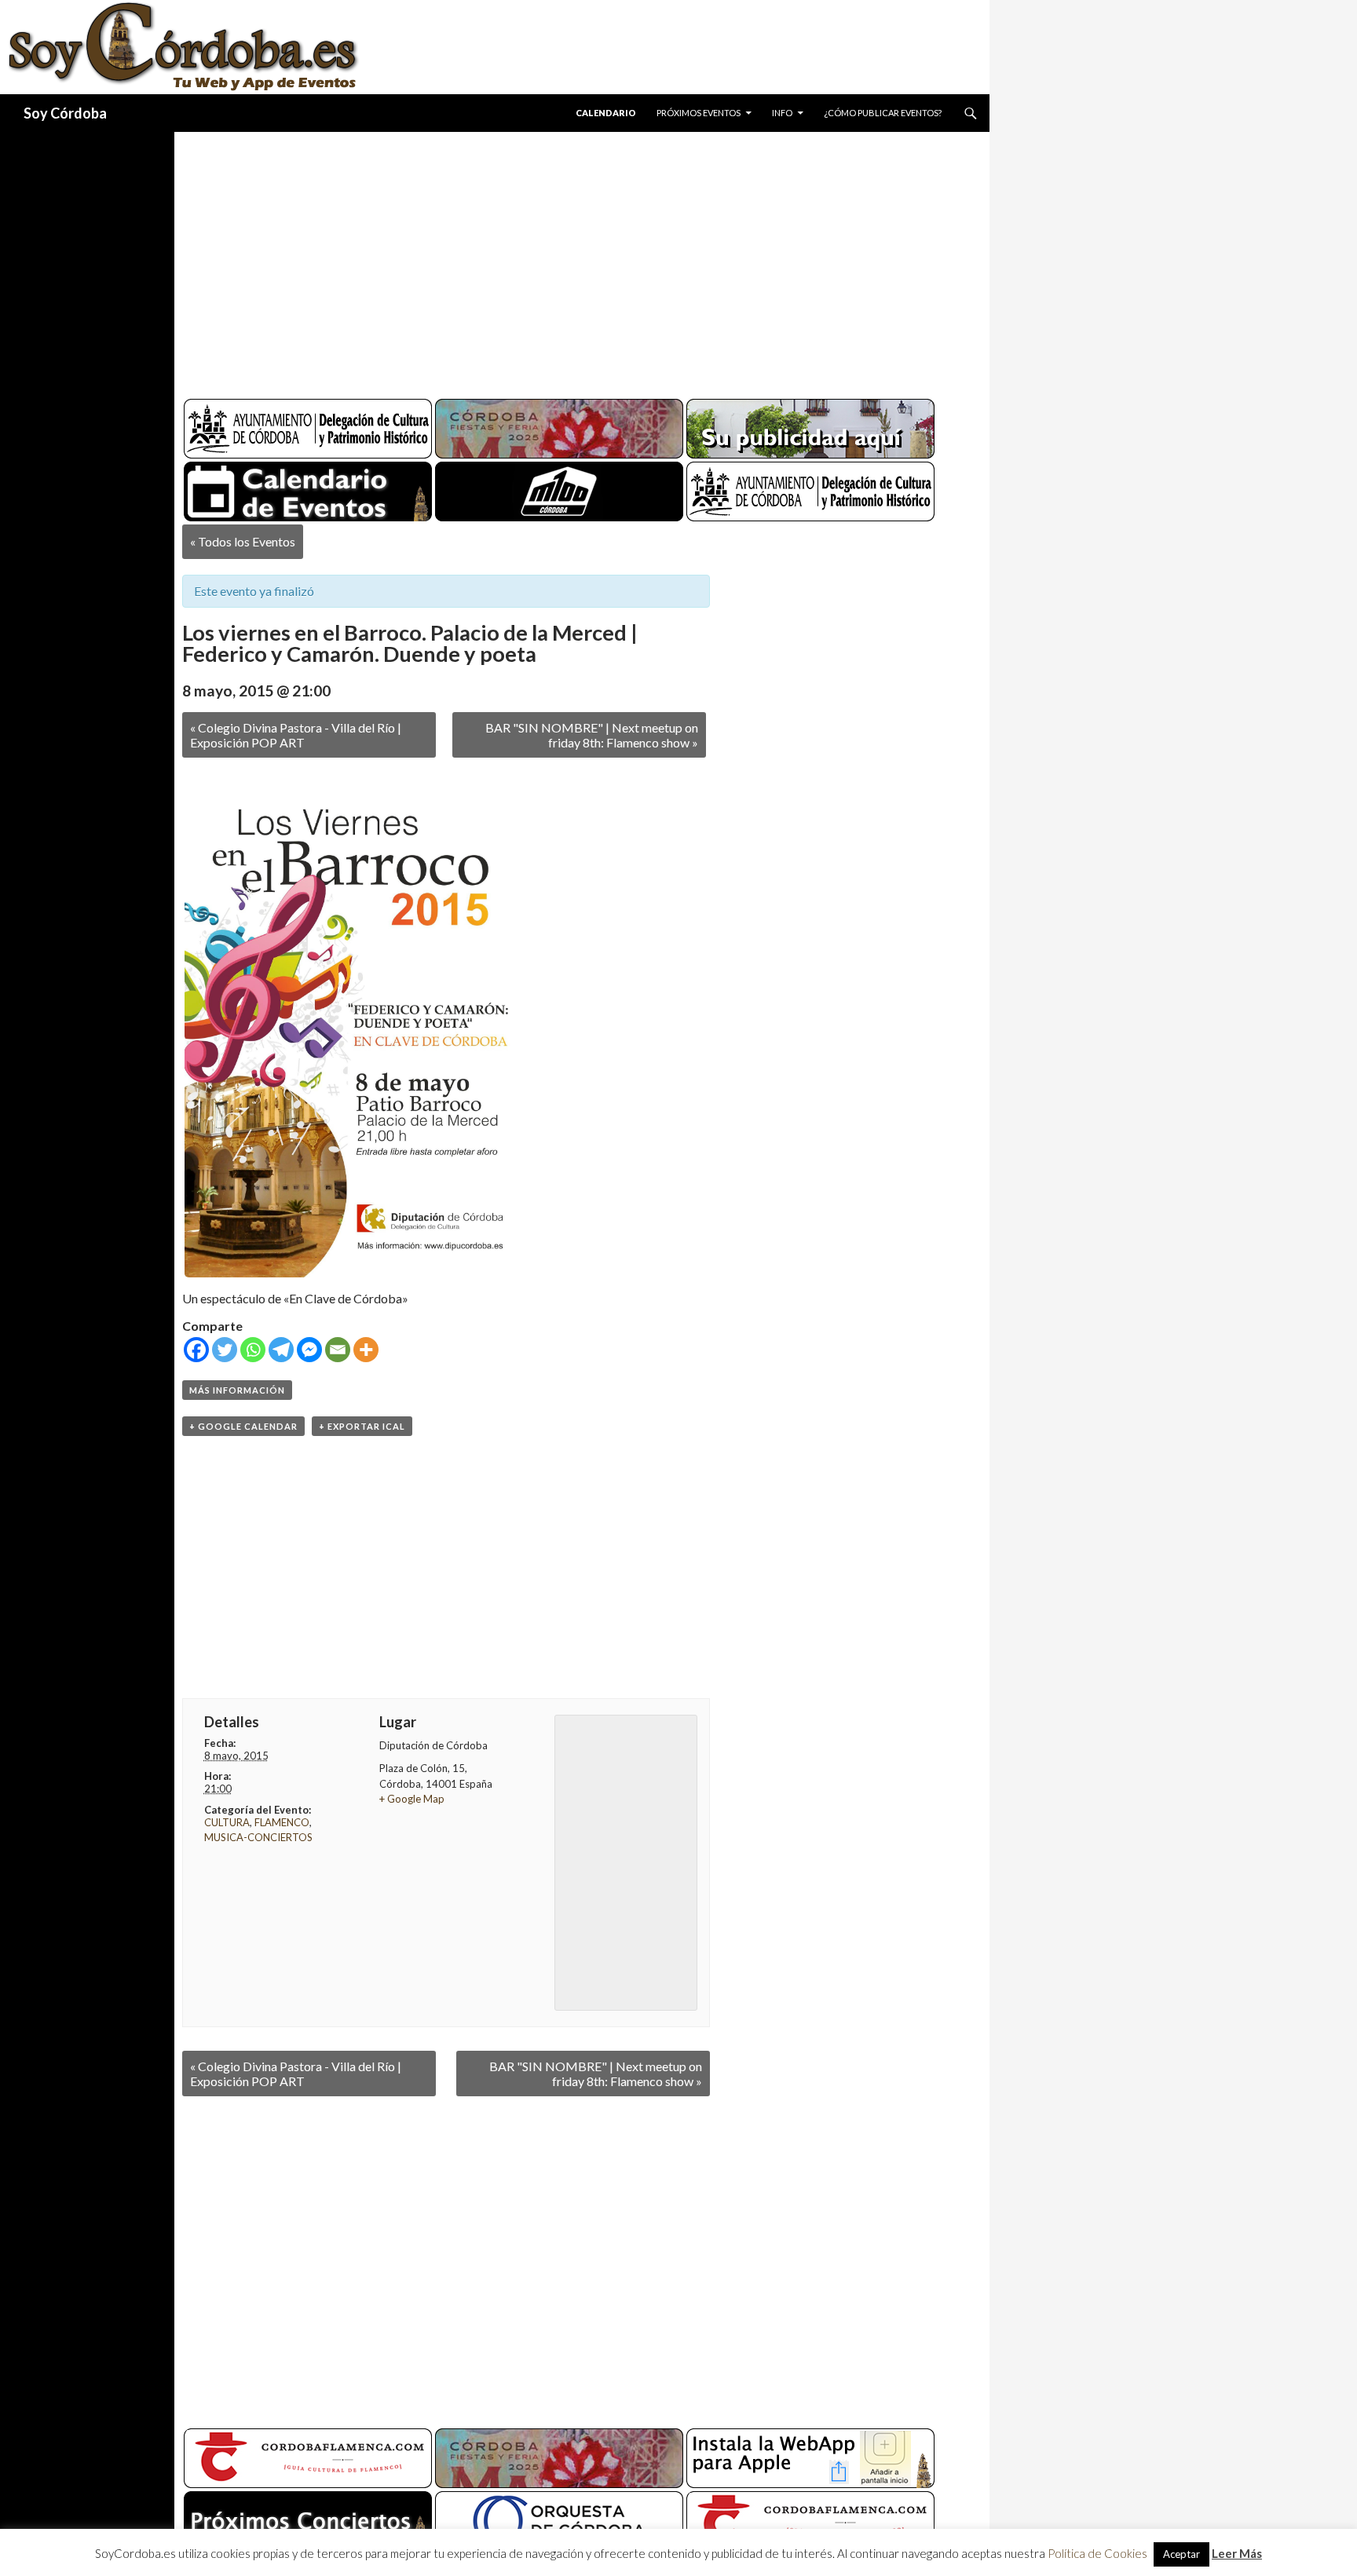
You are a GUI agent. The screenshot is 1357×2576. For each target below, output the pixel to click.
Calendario (606, 113)
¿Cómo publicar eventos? (883, 113)
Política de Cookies (1097, 2553)
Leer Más (1237, 2553)
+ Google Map (412, 1799)
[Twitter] (225, 1350)
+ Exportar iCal (362, 1426)
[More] (366, 1350)
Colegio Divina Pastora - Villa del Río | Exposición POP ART (296, 735)
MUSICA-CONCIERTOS (258, 1837)
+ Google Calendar (243, 1426)
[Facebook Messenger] (309, 1350)
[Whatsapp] (253, 1350)
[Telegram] (281, 1350)
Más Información (237, 1390)
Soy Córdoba (65, 113)
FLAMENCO (282, 1822)
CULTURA (227, 1822)
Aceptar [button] (1181, 2554)
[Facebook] (196, 1350)
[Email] (338, 1350)
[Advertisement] (567, 259)
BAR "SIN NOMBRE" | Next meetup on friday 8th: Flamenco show (592, 735)
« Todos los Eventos (243, 541)
